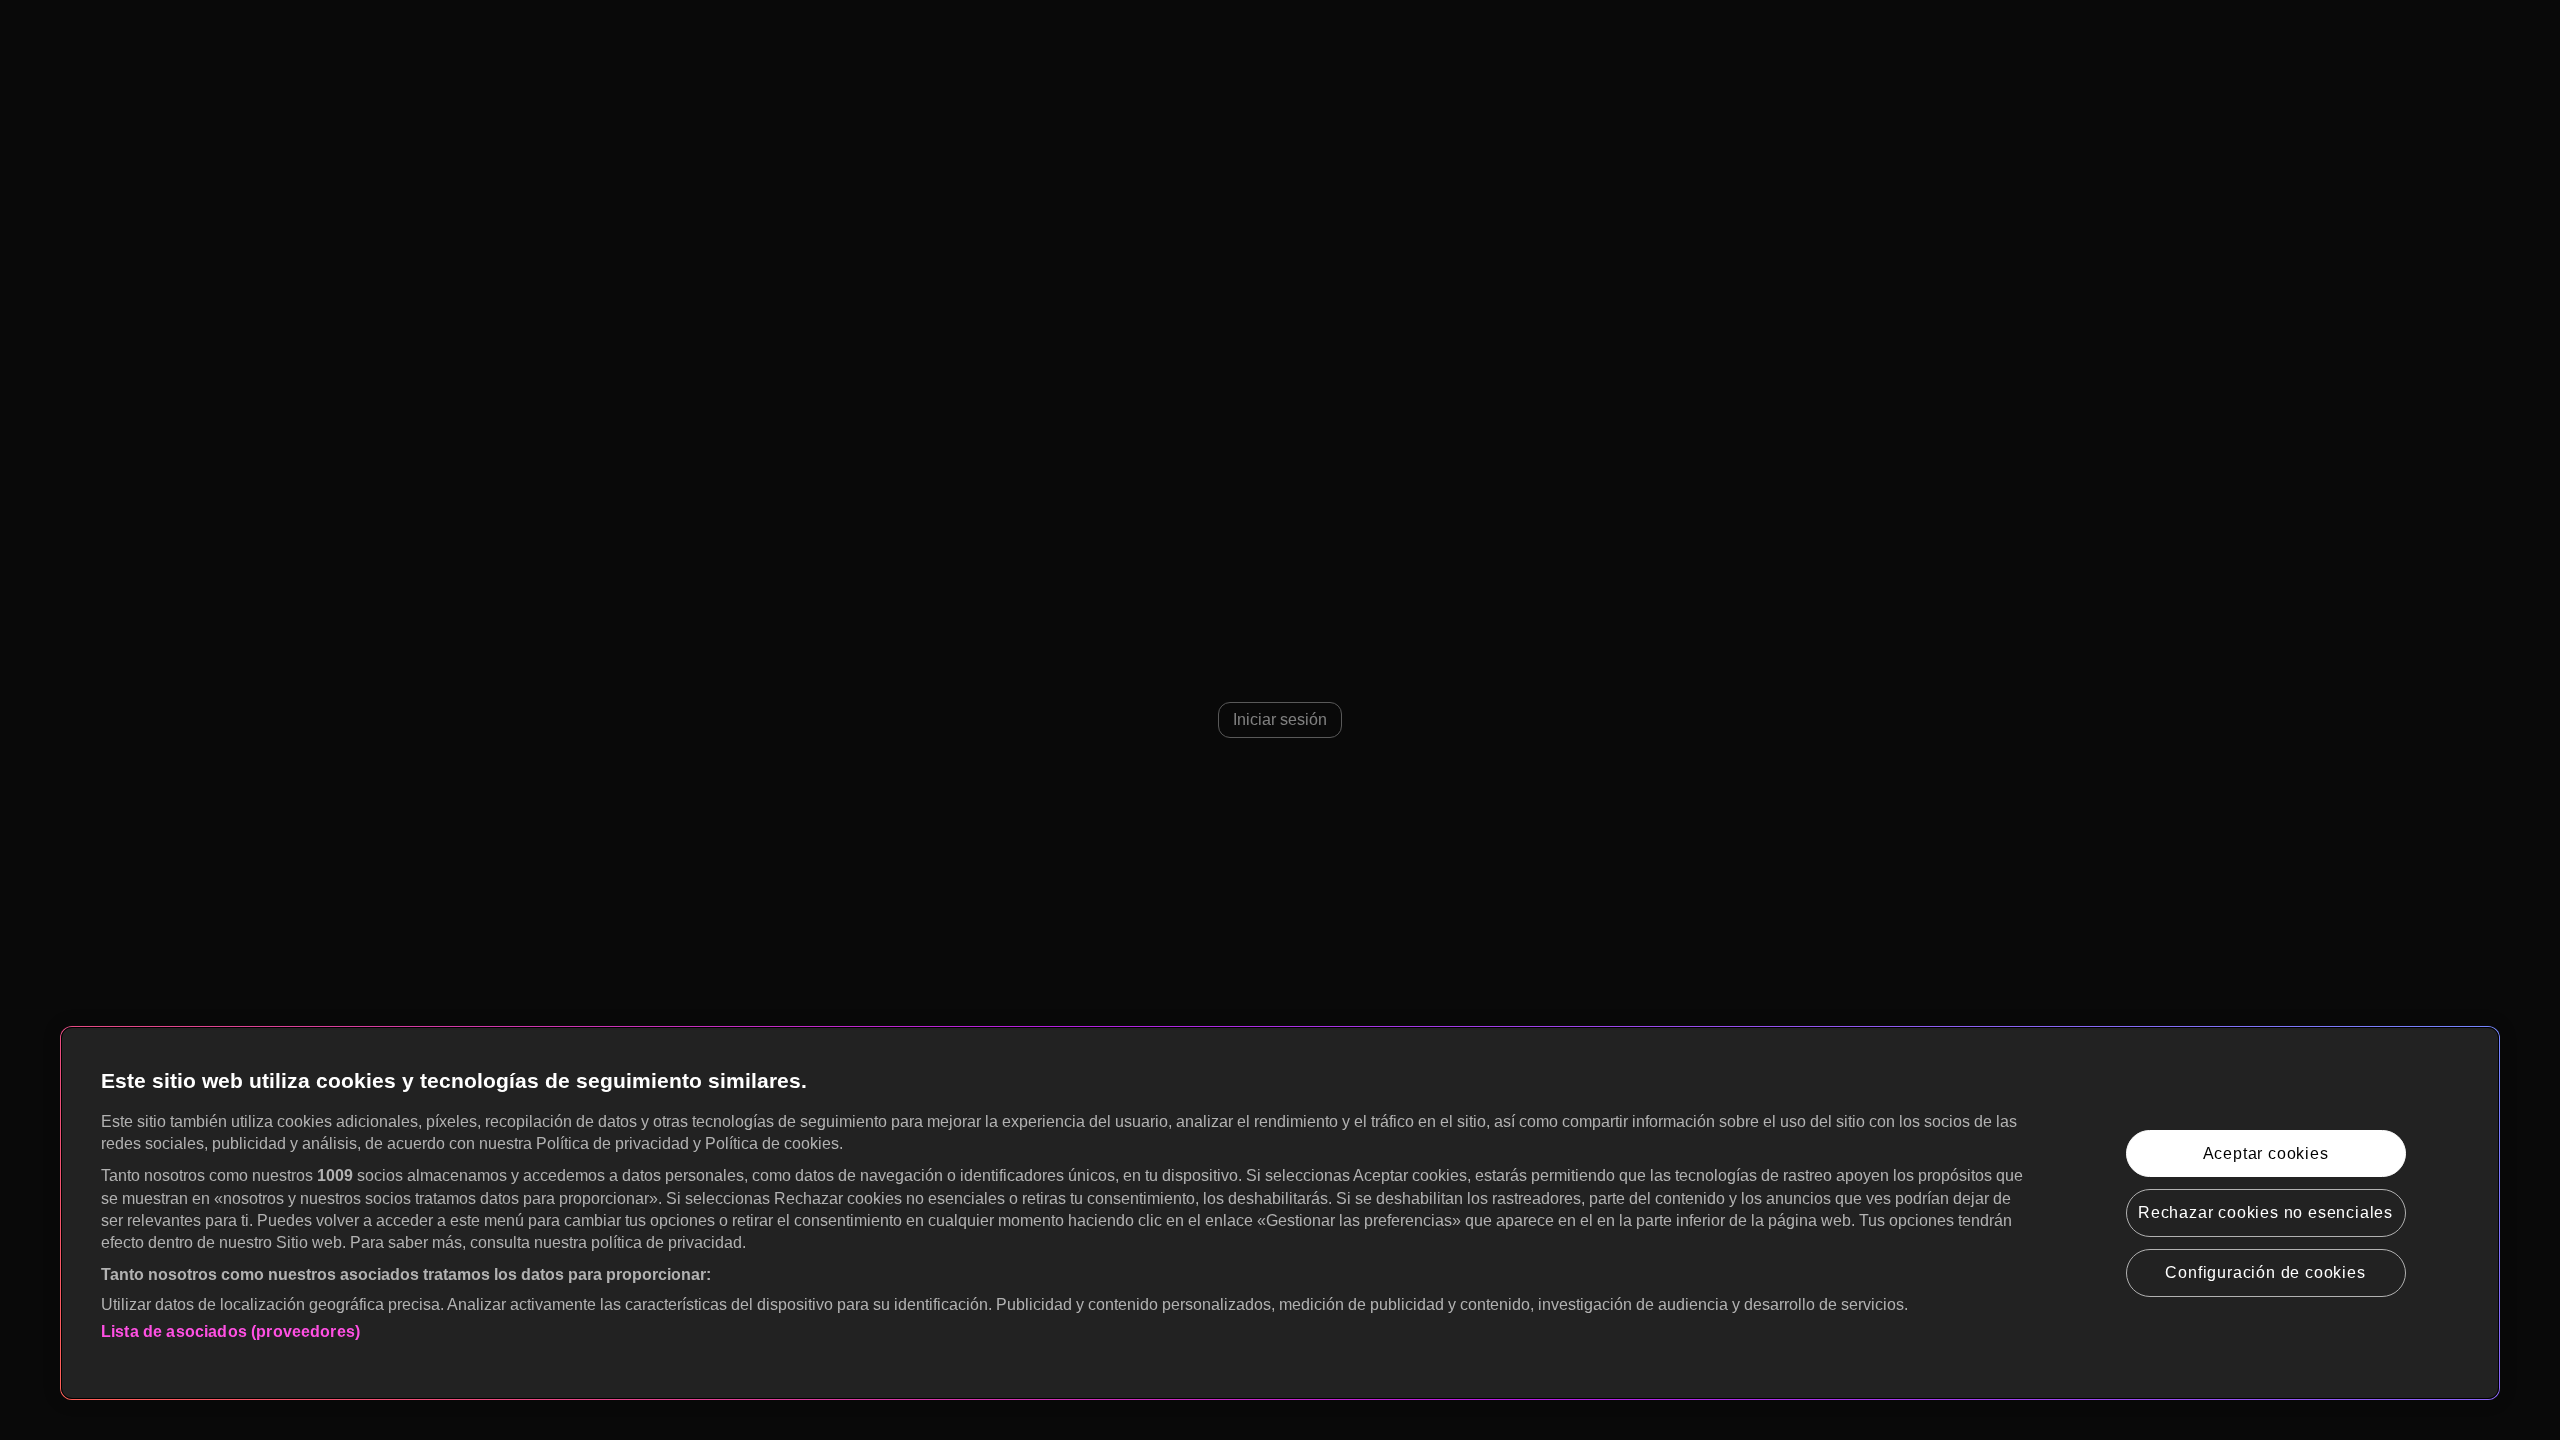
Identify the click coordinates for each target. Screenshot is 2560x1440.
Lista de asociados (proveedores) (230, 1331)
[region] (1280, 1213)
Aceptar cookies (2266, 1153)
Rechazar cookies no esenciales (2265, 1212)
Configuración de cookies (2265, 1272)
